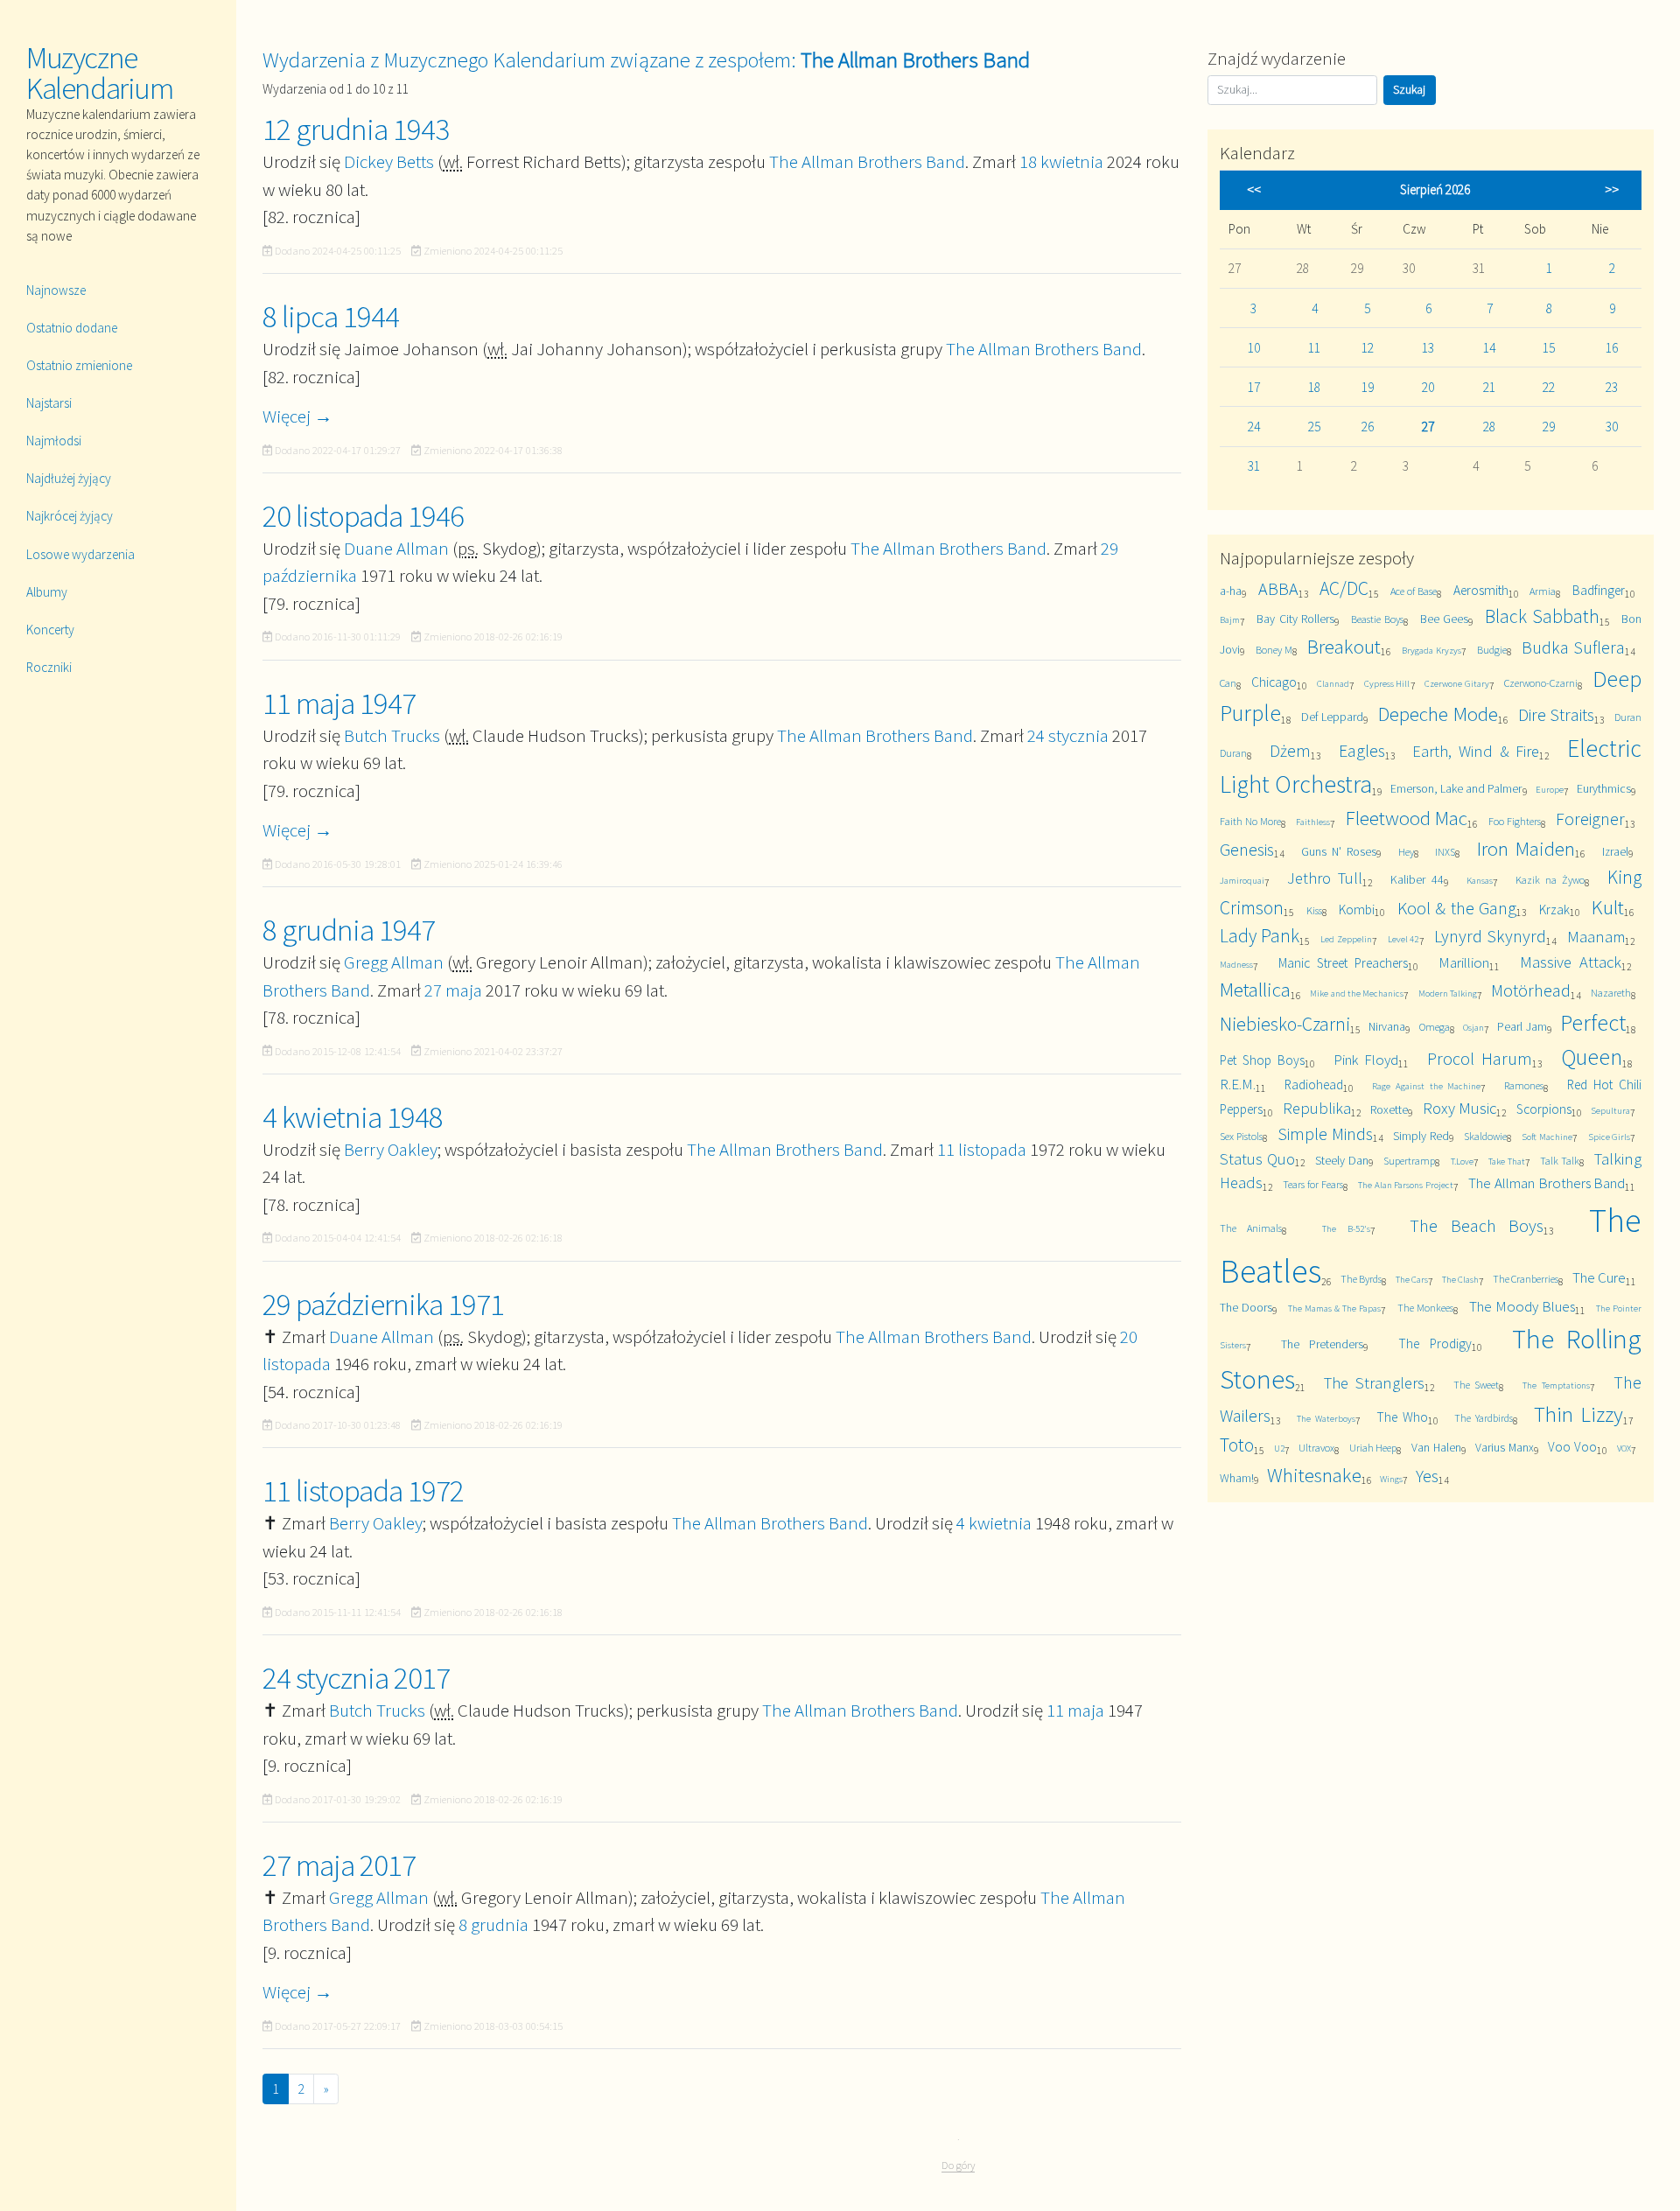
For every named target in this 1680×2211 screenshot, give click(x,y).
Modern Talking (1448, 993)
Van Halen (1436, 1447)
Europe (1550, 789)
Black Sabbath (1542, 616)
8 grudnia (493, 1924)
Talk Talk (1560, 1161)
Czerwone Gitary (1457, 683)
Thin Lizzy (1578, 1414)
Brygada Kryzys (1431, 650)
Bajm (1230, 619)
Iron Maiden (1526, 848)
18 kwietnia (1061, 161)
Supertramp (1409, 1161)
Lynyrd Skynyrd (1490, 936)
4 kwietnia (994, 1523)
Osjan (1473, 1027)
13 (1428, 348)
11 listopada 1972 (363, 1491)
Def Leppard (1333, 717)
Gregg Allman (394, 962)
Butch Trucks (392, 735)
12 (1368, 348)
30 (1612, 427)
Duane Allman (396, 548)
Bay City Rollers (1295, 619)
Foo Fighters (1515, 821)
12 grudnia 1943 (356, 129)
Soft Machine (1547, 1137)
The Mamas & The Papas (1334, 1308)
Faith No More (1250, 821)
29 (1549, 427)
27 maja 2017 (339, 1865)
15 (1549, 348)
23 (1612, 387)
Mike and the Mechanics (1357, 993)
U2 (1279, 1448)
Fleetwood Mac (1407, 818)
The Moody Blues (1522, 1306)
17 (1254, 387)
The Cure (1599, 1277)
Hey (1406, 852)
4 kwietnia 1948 (353, 1117)
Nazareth (1611, 993)
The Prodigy (1435, 1343)
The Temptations (1556, 1385)
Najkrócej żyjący (70, 516)
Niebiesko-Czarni (1285, 1024)
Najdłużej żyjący (69, 478)
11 (1314, 348)
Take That (1507, 1161)
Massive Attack (1571, 962)
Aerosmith (1481, 590)
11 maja (1075, 1710)
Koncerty (50, 630)
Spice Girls (1610, 1137)
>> (1612, 189)
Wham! (1237, 1478)
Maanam (1596, 937)
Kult (1608, 907)
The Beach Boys (1477, 1225)
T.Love (1462, 1161)
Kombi (1357, 910)
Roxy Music (1460, 1108)
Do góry (958, 2165)
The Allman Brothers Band (867, 161)
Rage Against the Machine (1427, 1086)
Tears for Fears (1312, 1184)
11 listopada (982, 1149)
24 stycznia (1068, 735)
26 (1368, 427)
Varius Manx (1505, 1447)
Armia (1543, 591)
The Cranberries (1526, 1279)
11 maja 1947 (339, 703)
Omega (1435, 1027)
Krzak (1554, 910)
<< (1254, 189)
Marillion (1464, 962)
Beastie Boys (1377, 619)
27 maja (453, 990)
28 (1489, 427)
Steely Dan (1342, 1160)
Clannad (1333, 683)
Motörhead (1531, 990)
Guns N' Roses (1339, 851)
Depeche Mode (1438, 714)
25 (1314, 427)
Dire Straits (1557, 714)
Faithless (1313, 822)
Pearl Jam (1522, 1026)
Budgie (1492, 650)
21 (1489, 387)
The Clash (1460, 1279)
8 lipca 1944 (331, 317)
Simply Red (1421, 1136)
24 (1254, 427)
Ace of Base (1414, 591)
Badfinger (1599, 590)
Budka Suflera (1573, 647)
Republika (1317, 1108)
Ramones (1524, 1085)
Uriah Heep (1373, 1448)
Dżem (1290, 750)
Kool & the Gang (1457, 908)
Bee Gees (1444, 619)
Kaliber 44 (1417, 879)
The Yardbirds (1484, 1418)
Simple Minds (1325, 1133)
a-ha (1231, 591)
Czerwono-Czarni (1541, 683)
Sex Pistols (1241, 1136)
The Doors (1246, 1307)
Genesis (1247, 849)
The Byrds (1361, 1279)
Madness (1236, 964)
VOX (1624, 1448)
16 (1612, 348)
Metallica (1255, 989)
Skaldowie (1485, 1136)
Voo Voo (1572, 1447)
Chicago (1274, 682)
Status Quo (1257, 1159)
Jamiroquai (1242, 880)
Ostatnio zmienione (79, 365)
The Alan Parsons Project (1406, 1185)
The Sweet (1477, 1385)
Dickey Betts (389, 161)
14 (1489, 348)
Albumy (47, 592)
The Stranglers (1374, 1383)
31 (1254, 466)
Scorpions (1544, 1109)
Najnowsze (56, 290)
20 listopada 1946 (363, 516)
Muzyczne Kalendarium (100, 73)
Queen (1592, 1057)
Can (1228, 683)
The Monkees (1425, 1308)
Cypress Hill (1387, 683)
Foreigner (1590, 819)
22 (1549, 387)
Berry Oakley (391, 1149)
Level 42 (1403, 939)
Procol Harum (1480, 1058)
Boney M (1274, 650)
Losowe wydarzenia (80, 554)
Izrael (1615, 851)
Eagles (1362, 750)
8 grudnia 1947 (349, 930)
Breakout (1344, 646)
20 (1428, 387)
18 (1314, 387)
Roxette (1389, 1109)
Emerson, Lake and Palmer (1456, 788)
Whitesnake (1314, 1475)
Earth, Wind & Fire (1476, 751)
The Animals (1251, 1228)
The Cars (1412, 1279)
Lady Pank (1260, 936)
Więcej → (297, 416)
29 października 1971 (383, 1305)
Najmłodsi (54, 441)
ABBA (1278, 588)
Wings (1391, 1479)
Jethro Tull (1325, 878)
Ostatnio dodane (72, 328)
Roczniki (49, 667)
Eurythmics (1604, 788)
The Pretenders (1322, 1344)
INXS (1445, 852)
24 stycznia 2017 (356, 1678)
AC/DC (1344, 588)
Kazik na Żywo (1550, 880)
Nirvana (1387, 1026)
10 (1254, 348)
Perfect (1593, 1022)
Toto (1237, 1445)
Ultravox (1316, 1448)
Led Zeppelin (1346, 939)
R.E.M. (1238, 1084)
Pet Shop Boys (1262, 1060)
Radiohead (1314, 1085)
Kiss (1314, 910)
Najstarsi (49, 403)
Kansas (1480, 880)
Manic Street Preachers (1343, 963)
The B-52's (1346, 1228)
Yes (1427, 1476)
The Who (1402, 1417)
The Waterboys (1326, 1418)
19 (1368, 387)
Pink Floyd (1366, 1060)
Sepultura (1610, 1110)
